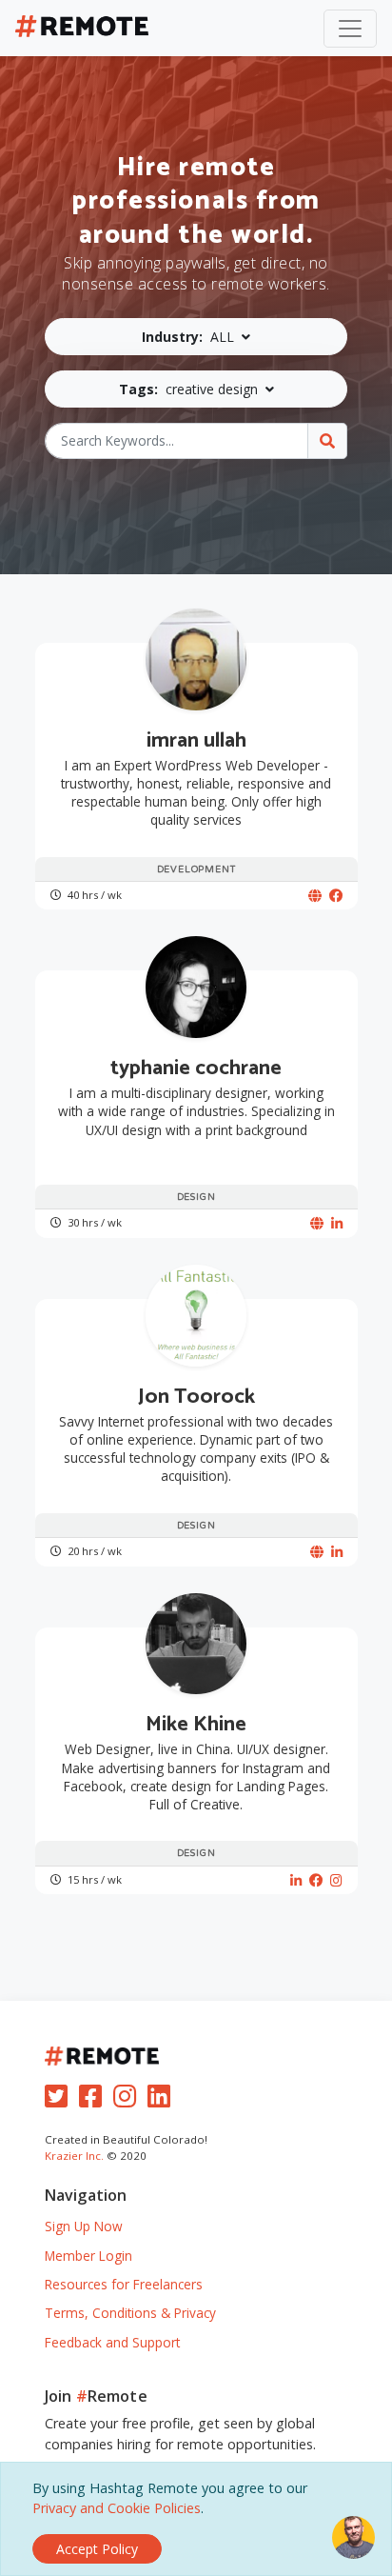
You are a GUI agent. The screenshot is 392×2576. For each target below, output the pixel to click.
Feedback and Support (112, 2342)
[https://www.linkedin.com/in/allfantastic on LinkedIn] (337, 1552)
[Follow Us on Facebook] (94, 2100)
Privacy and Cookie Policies (117, 2508)
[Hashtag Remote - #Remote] (82, 28)
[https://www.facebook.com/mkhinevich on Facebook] (316, 1880)
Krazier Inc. (74, 2156)
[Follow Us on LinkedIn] (163, 2100)
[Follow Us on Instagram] (128, 2100)
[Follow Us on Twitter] (60, 2100)
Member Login (88, 2256)
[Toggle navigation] (350, 29)
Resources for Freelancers (124, 2284)
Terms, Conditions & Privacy (130, 2313)
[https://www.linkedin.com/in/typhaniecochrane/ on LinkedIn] (337, 1223)
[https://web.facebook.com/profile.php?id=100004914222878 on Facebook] (336, 896)
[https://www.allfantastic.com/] (317, 1552)
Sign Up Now (84, 2226)
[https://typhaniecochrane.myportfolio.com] (317, 1223)
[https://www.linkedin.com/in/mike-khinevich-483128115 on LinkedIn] (296, 1880)
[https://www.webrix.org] (315, 896)
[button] (196, 337)
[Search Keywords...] (327, 441)
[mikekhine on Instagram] (336, 1880)
